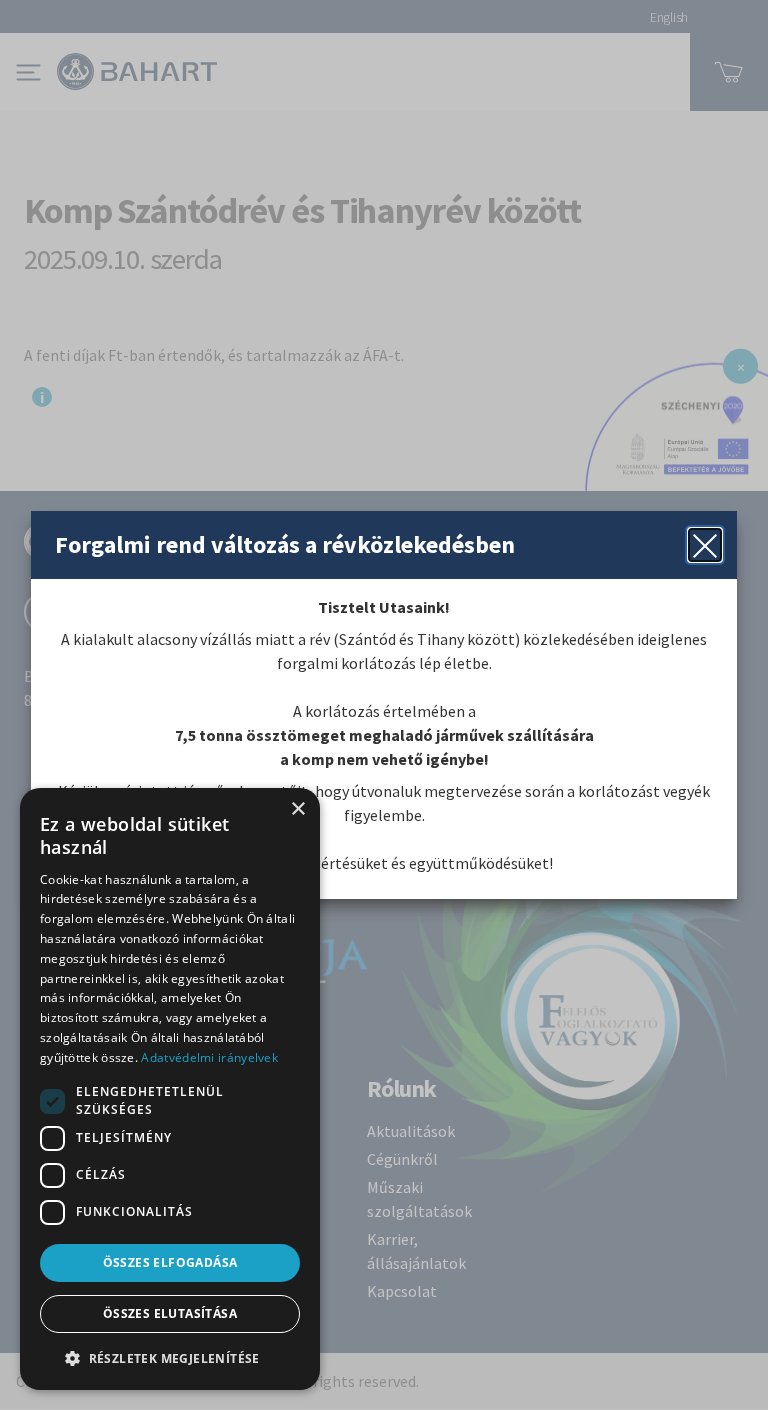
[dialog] (170, 1089)
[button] (170, 1358)
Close (705, 545)
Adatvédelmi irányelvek (209, 1057)
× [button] (297, 809)
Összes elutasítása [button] (170, 1313)
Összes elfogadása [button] (170, 1262)
